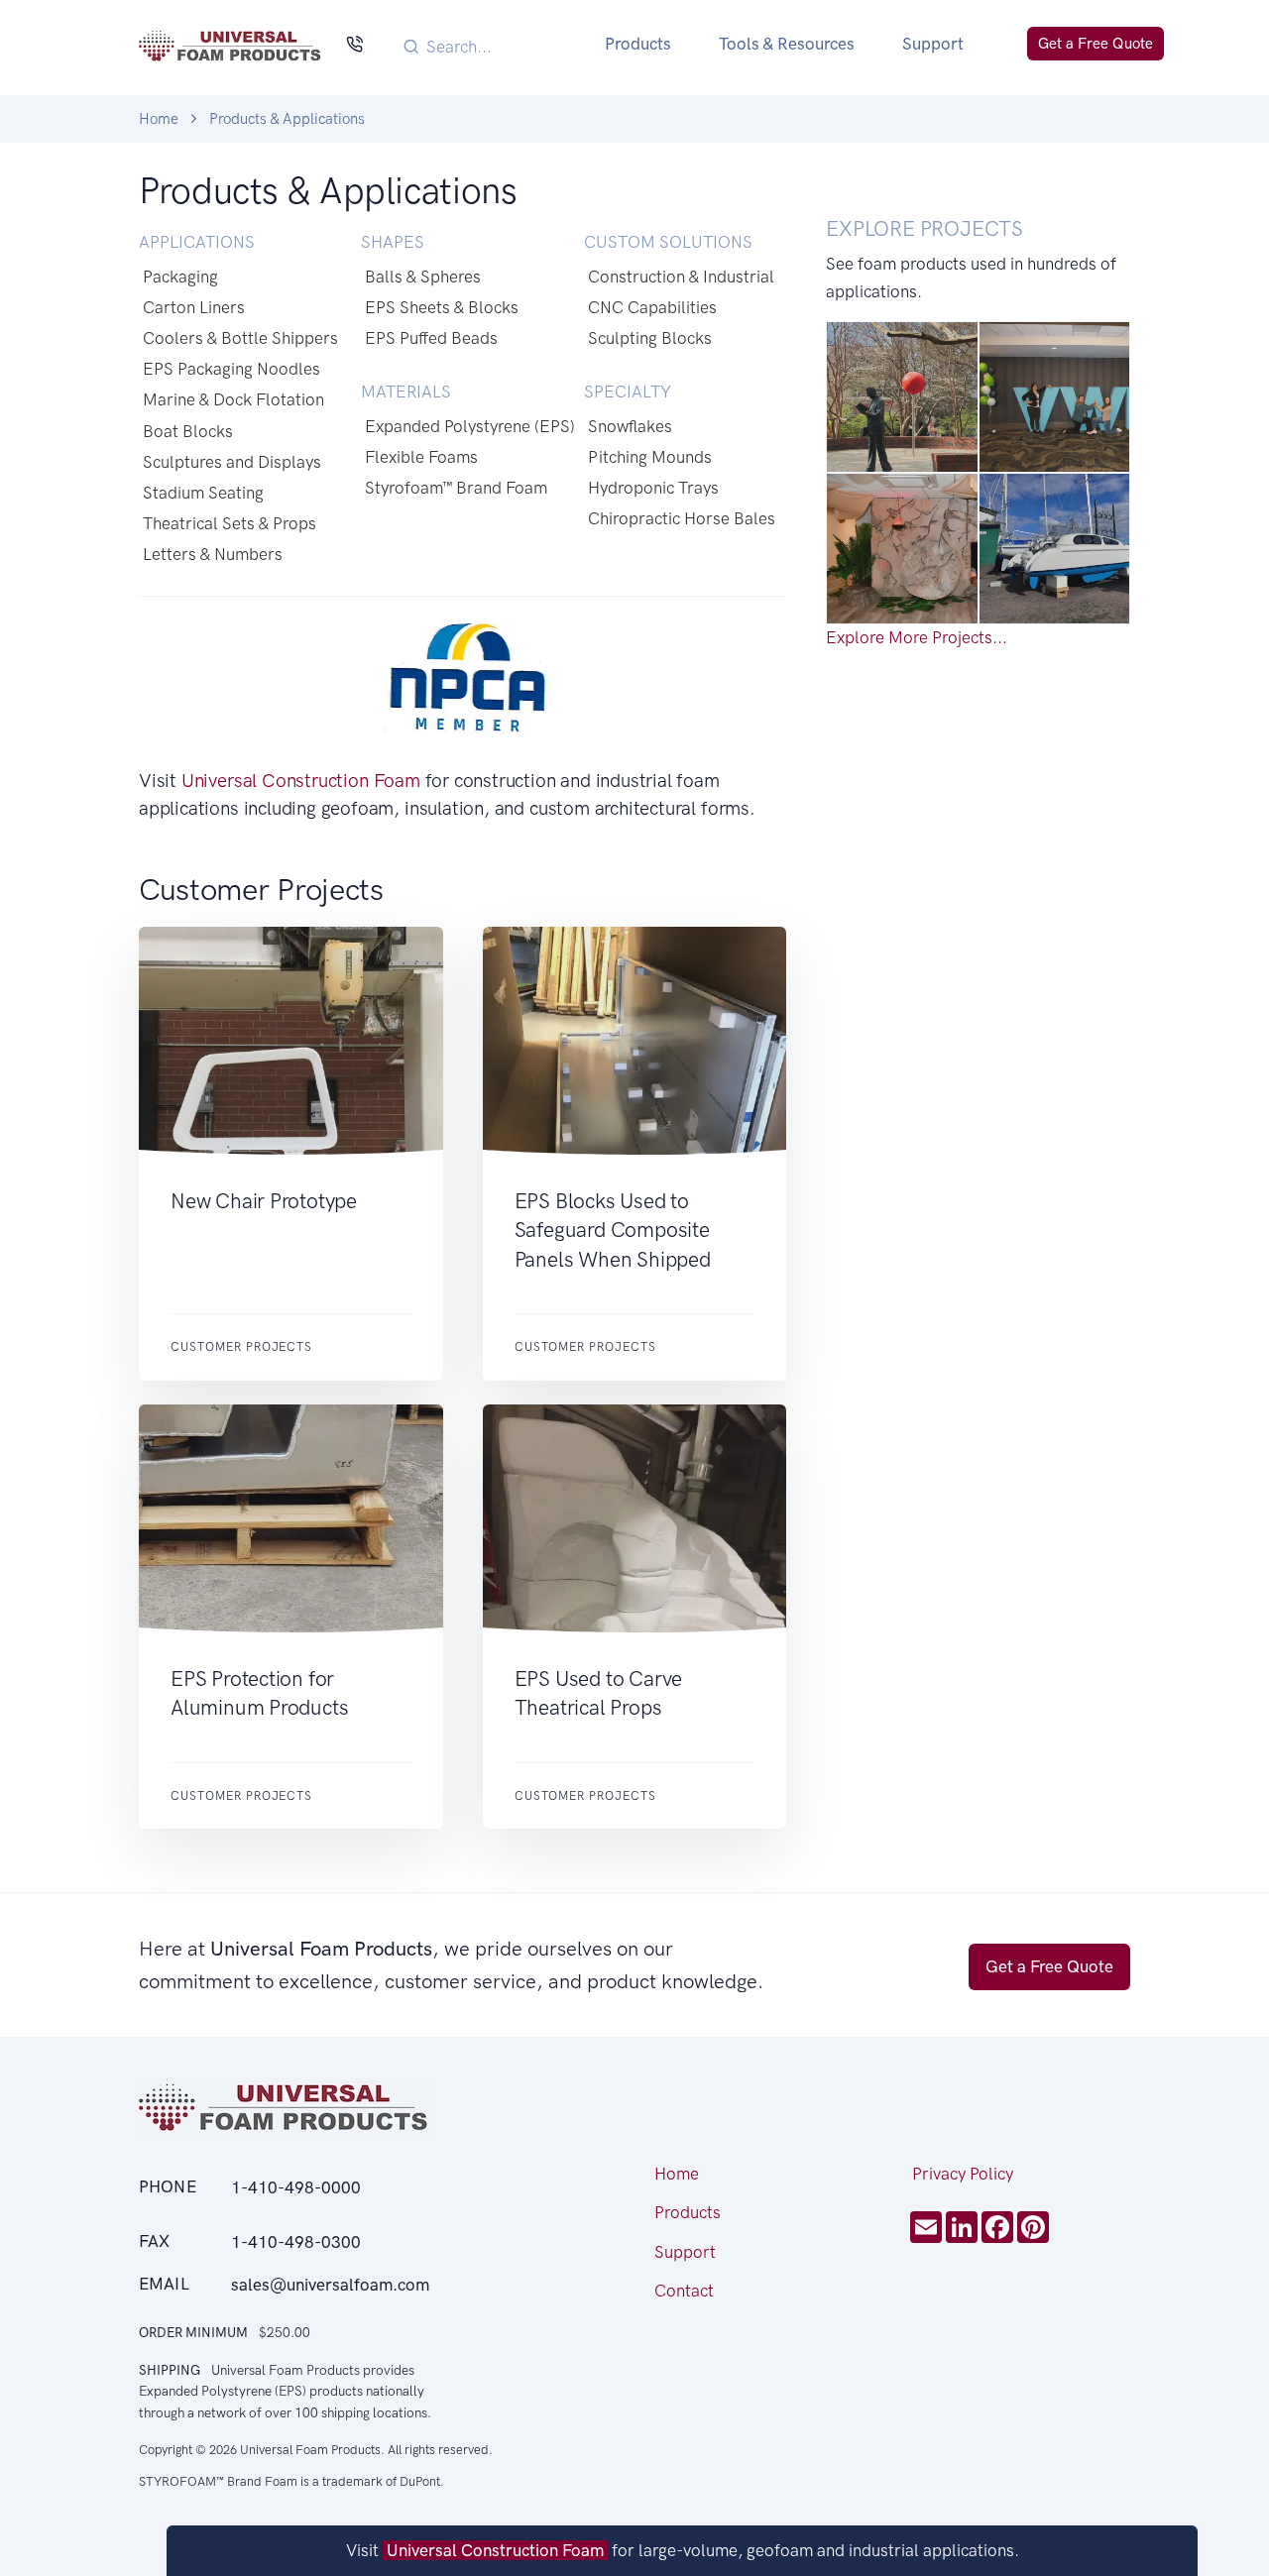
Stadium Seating (203, 493)
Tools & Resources (787, 44)
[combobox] (492, 46)
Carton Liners (194, 307)
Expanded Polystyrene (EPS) (470, 426)
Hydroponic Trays (653, 488)
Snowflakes (630, 426)
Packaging (180, 277)
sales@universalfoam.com (330, 2285)
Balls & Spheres (423, 277)
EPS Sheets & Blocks (442, 307)
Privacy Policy (963, 2174)
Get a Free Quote (1096, 44)
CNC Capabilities (652, 307)
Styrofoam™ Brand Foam (456, 488)
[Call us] (354, 46)
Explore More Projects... (917, 637)
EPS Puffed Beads (431, 338)
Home (159, 119)
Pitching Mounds (650, 457)
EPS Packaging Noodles (231, 369)
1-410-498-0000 (296, 2187)
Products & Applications (287, 119)
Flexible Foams (421, 457)
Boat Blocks (188, 431)
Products (638, 44)
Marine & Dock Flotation (233, 399)
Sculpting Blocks (650, 338)
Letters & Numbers (213, 554)
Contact (684, 2291)
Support (933, 44)
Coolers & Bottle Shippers (240, 338)
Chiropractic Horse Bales (682, 518)
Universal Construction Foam (301, 781)
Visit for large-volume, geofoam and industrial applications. (683, 2550)
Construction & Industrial (681, 277)
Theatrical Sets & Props (230, 523)
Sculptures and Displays (232, 462)
